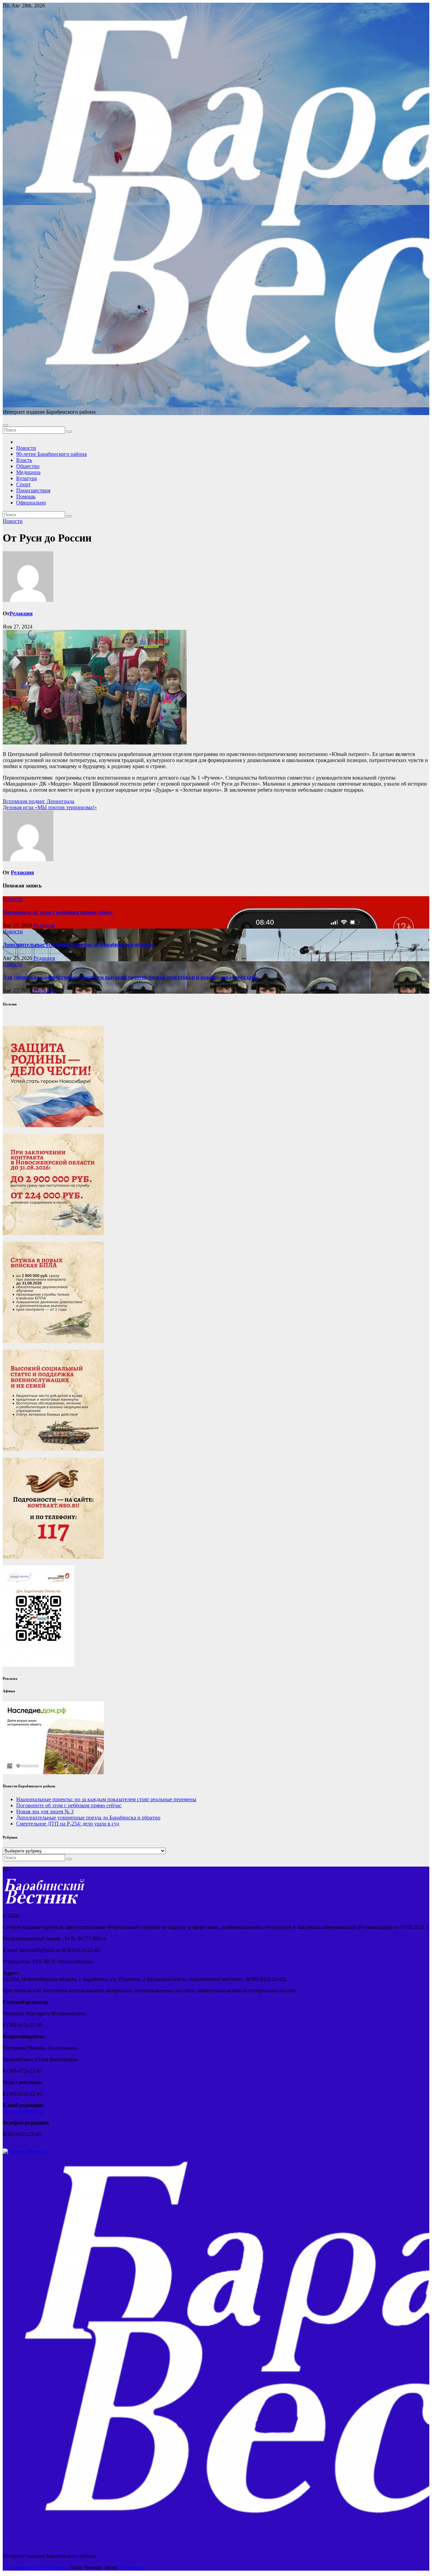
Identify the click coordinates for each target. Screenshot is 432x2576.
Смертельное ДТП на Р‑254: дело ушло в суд (68, 1824)
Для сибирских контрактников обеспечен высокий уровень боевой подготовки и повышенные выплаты (130, 977)
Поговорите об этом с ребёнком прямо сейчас (58, 912)
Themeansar (132, 2567)
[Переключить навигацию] (5, 425)
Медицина (28, 472)
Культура (26, 478)
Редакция (21, 613)
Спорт (23, 484)
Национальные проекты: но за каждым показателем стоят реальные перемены (106, 1799)
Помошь (26, 496)
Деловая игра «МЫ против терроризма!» (50, 807)
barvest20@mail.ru (23, 2111)
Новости (26, 448)
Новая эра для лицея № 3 (45, 1811)
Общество (28, 466)
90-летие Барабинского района (51, 454)
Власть (24, 460)
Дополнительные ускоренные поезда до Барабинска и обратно (78, 945)
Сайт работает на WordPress (35, 2567)
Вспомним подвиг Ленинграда (38, 801)
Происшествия (33, 490)
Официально (31, 503)
